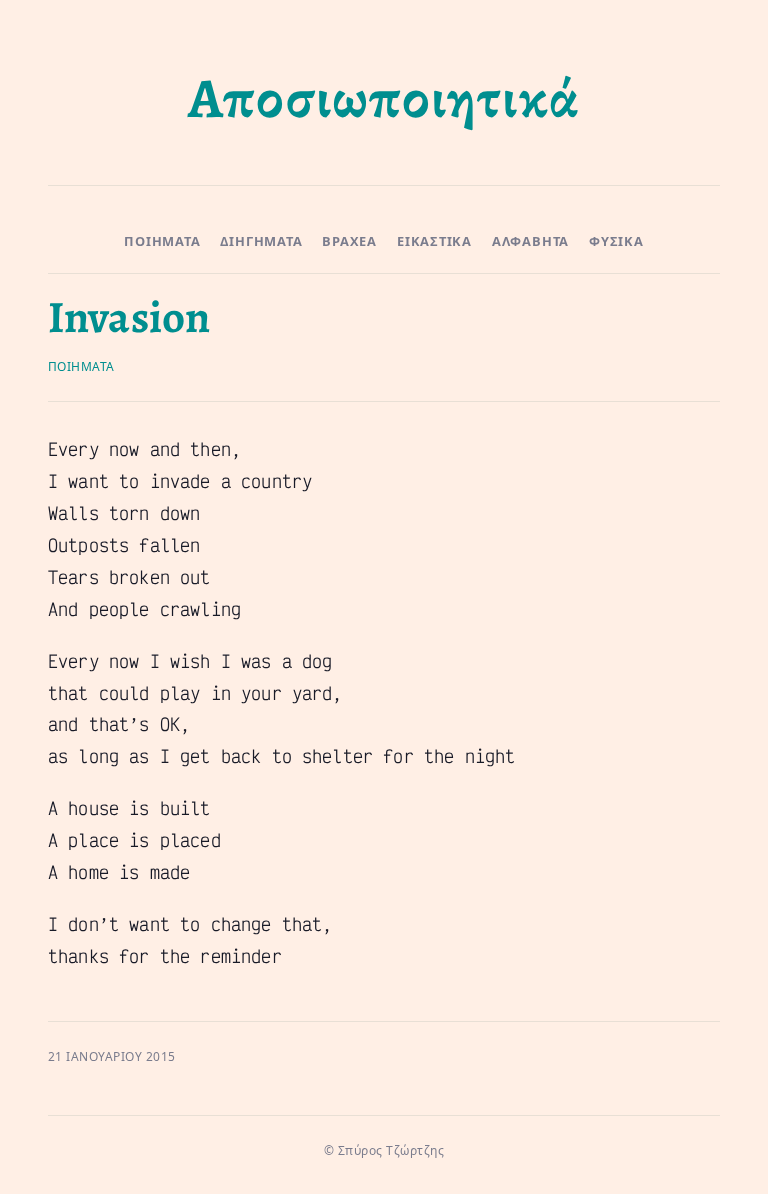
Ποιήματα (162, 241)
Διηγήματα (261, 241)
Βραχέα (349, 241)
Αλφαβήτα (530, 241)
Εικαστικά (434, 241)
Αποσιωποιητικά (384, 98)
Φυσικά (616, 241)
